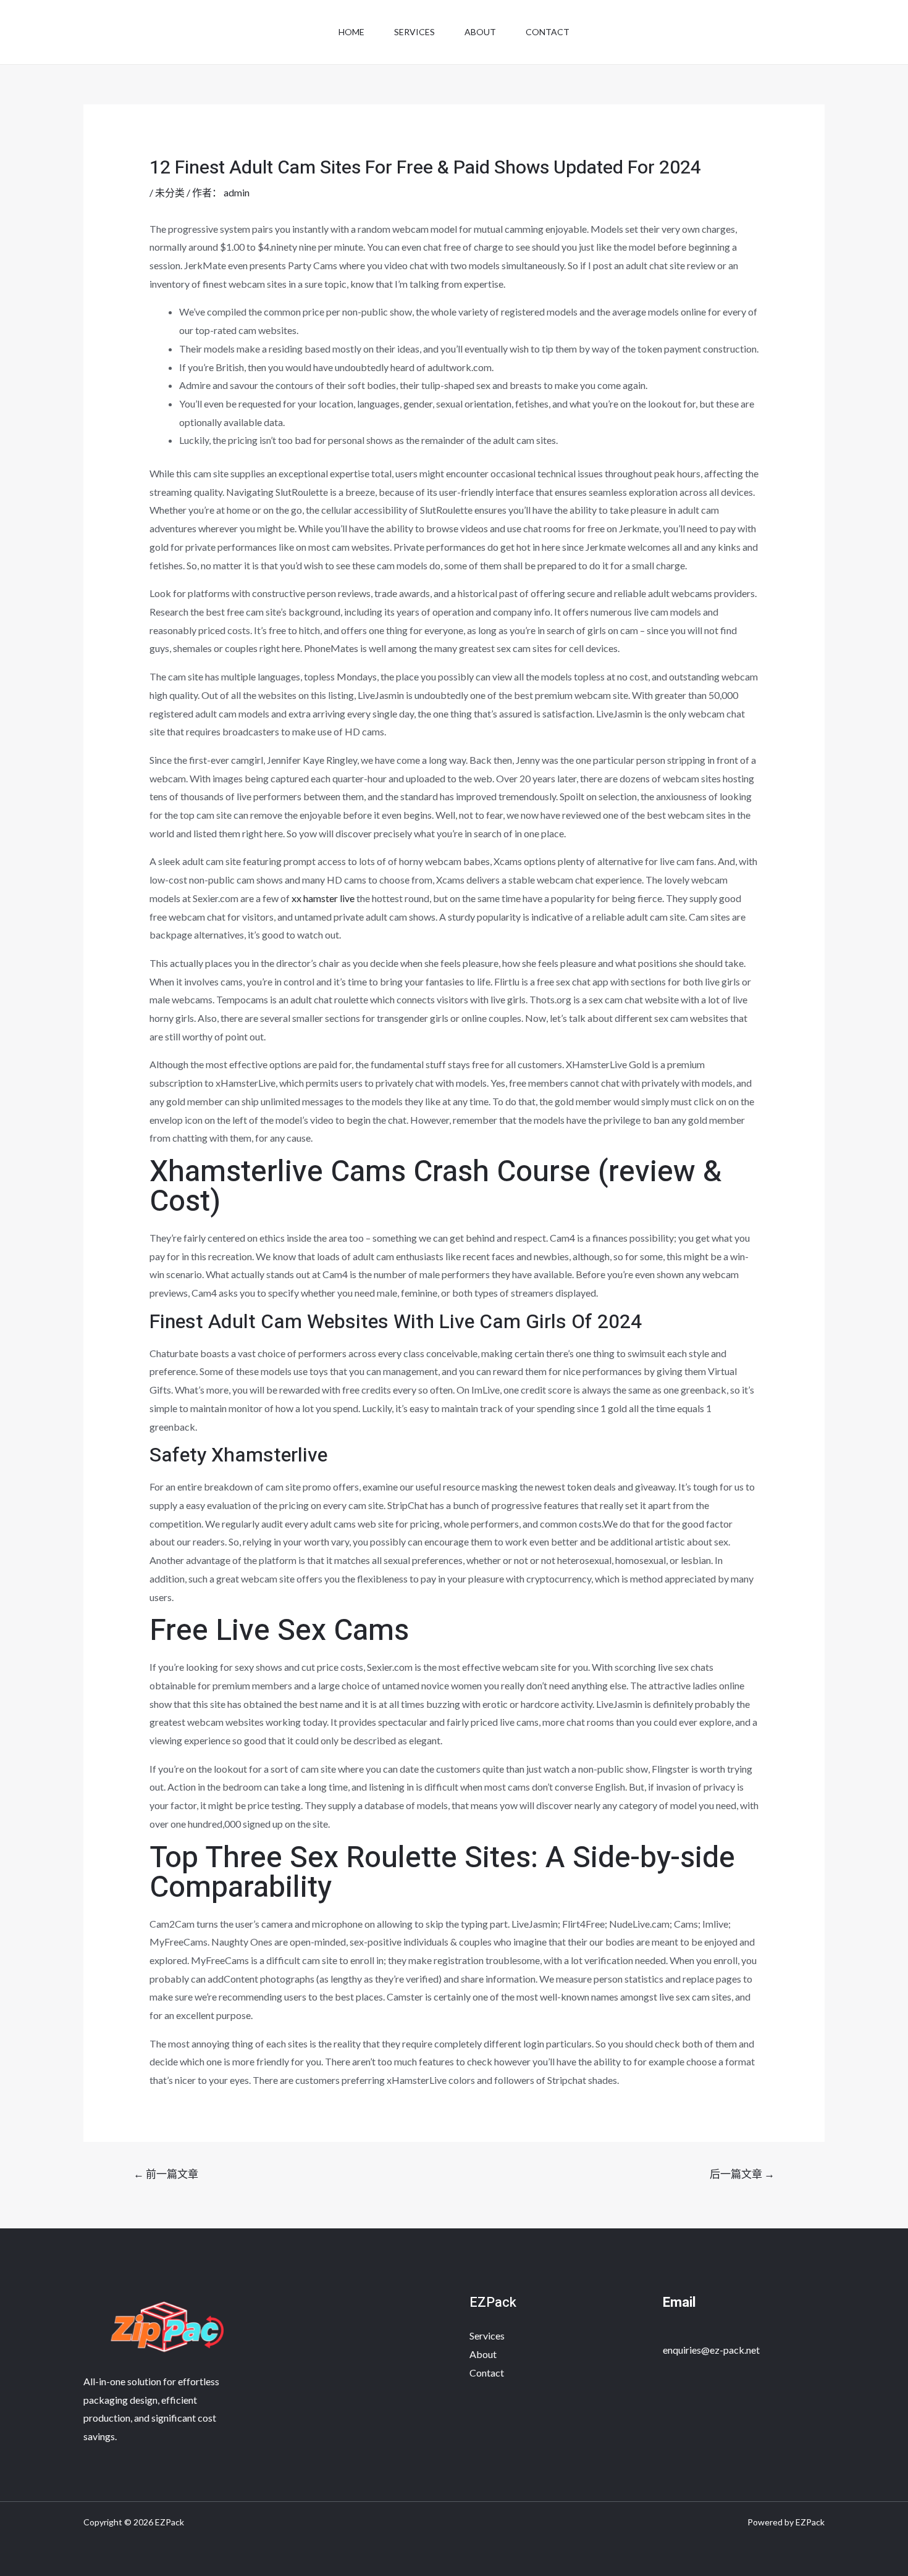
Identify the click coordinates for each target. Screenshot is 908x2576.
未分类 (170, 192)
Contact (548, 32)
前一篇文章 (166, 2174)
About (480, 32)
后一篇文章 (742, 2174)
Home (351, 32)
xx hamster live (323, 898)
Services (414, 32)
